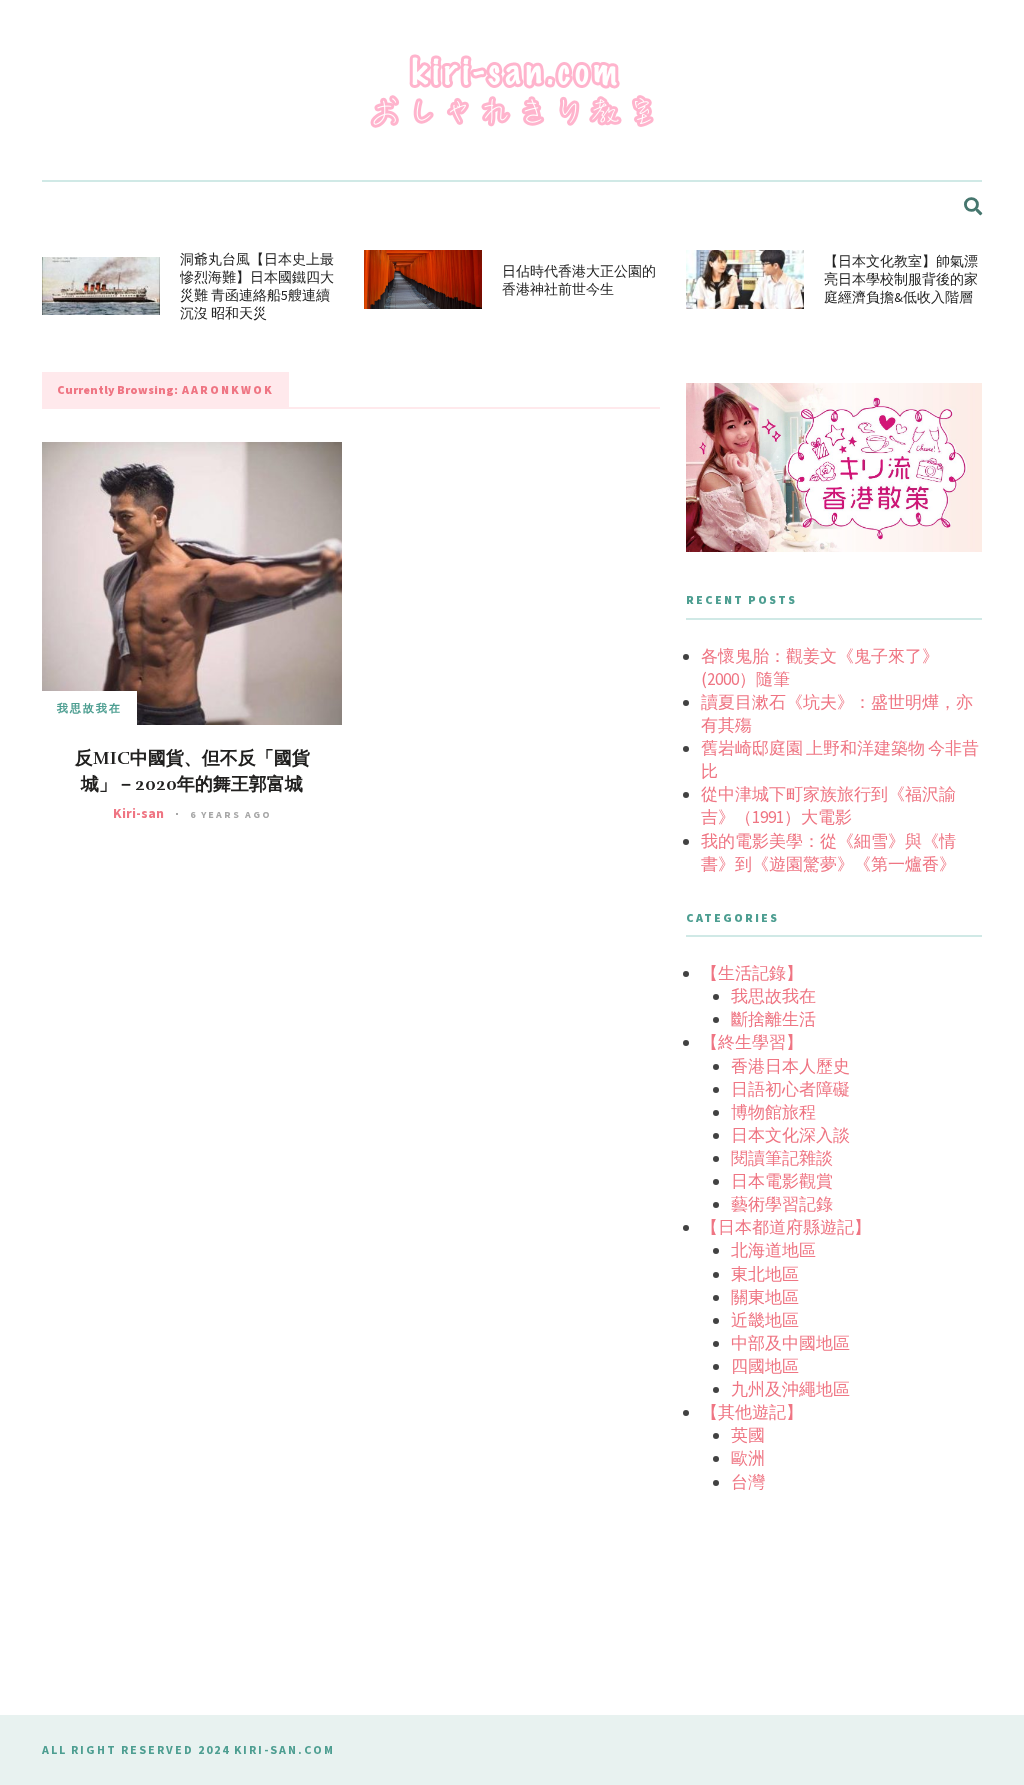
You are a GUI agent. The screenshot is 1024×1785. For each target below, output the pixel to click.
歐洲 (748, 1458)
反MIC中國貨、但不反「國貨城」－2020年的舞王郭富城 (192, 771)
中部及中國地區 (790, 1343)
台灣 (748, 1482)
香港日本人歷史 (790, 1066)
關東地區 (765, 1297)
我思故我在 (89, 708)
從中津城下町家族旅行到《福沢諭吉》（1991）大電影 (828, 805)
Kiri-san (138, 813)
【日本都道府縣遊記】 (786, 1227)
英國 (748, 1435)
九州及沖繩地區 (790, 1389)
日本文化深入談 (790, 1135)
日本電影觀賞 (782, 1181)
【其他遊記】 (752, 1412)
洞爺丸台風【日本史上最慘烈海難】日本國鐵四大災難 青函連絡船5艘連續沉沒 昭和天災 (257, 286)
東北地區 (765, 1274)
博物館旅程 (773, 1112)
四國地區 (765, 1366)
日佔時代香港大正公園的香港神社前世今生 (579, 280)
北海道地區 (773, 1250)
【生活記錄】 (752, 973)
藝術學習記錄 (782, 1204)
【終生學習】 (752, 1042)
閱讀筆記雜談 (782, 1158)
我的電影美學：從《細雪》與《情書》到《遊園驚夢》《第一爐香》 (828, 852)
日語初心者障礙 (790, 1089)
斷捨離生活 (773, 1019)
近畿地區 (765, 1320)
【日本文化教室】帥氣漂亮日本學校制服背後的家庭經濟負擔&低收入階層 (901, 279)
